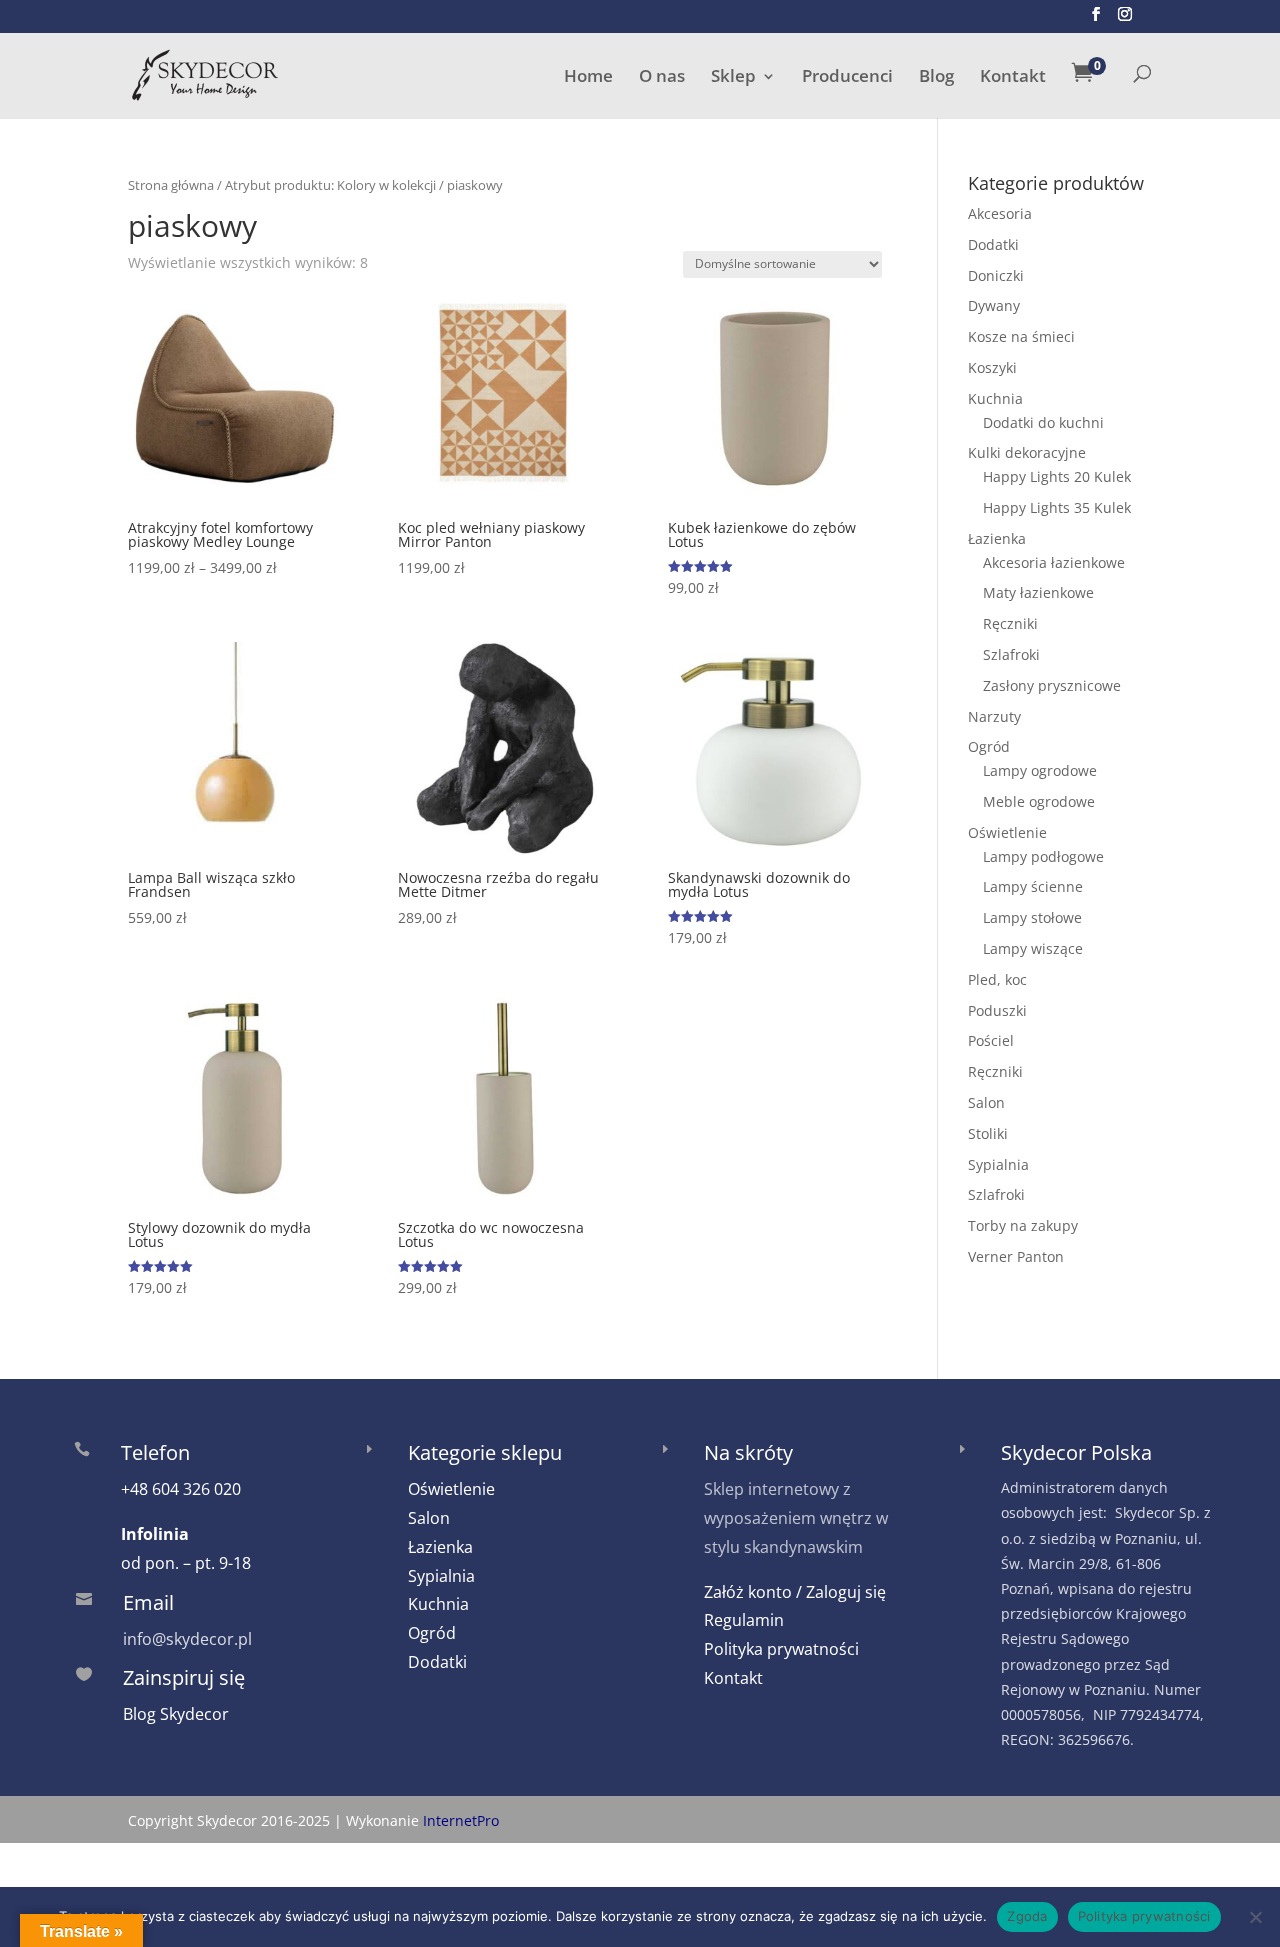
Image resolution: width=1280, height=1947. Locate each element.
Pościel (991, 1040)
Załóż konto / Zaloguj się (795, 1592)
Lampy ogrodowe (1040, 770)
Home (588, 78)
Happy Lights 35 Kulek (1057, 507)
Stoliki (988, 1133)
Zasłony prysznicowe (1052, 685)
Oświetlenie (1007, 832)
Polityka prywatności (781, 1649)
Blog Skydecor (176, 1714)
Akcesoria (1000, 213)
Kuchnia (995, 398)
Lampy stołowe (1032, 917)
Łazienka (997, 538)
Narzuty (994, 716)
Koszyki (992, 367)
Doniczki (996, 275)
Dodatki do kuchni (1043, 422)
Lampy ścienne (1033, 886)
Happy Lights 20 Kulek (1057, 476)
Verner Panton (1016, 1256)
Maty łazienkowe (1038, 592)
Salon (986, 1102)
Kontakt (1013, 78)
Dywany (994, 305)
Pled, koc (997, 979)
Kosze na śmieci (1021, 336)
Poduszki (997, 1010)
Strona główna (171, 185)
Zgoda (1027, 1916)
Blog (936, 78)
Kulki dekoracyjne (1027, 452)
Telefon (155, 1452)
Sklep (733, 78)
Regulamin (744, 1620)
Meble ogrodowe (1039, 801)
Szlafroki (1011, 654)
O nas (662, 78)
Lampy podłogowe (1043, 856)
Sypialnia (998, 1164)
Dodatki (993, 244)
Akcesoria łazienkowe (1054, 562)
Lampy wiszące (1033, 948)
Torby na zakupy (1023, 1225)
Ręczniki (1010, 623)
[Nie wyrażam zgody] (1255, 1917)
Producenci (847, 78)
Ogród (989, 746)
